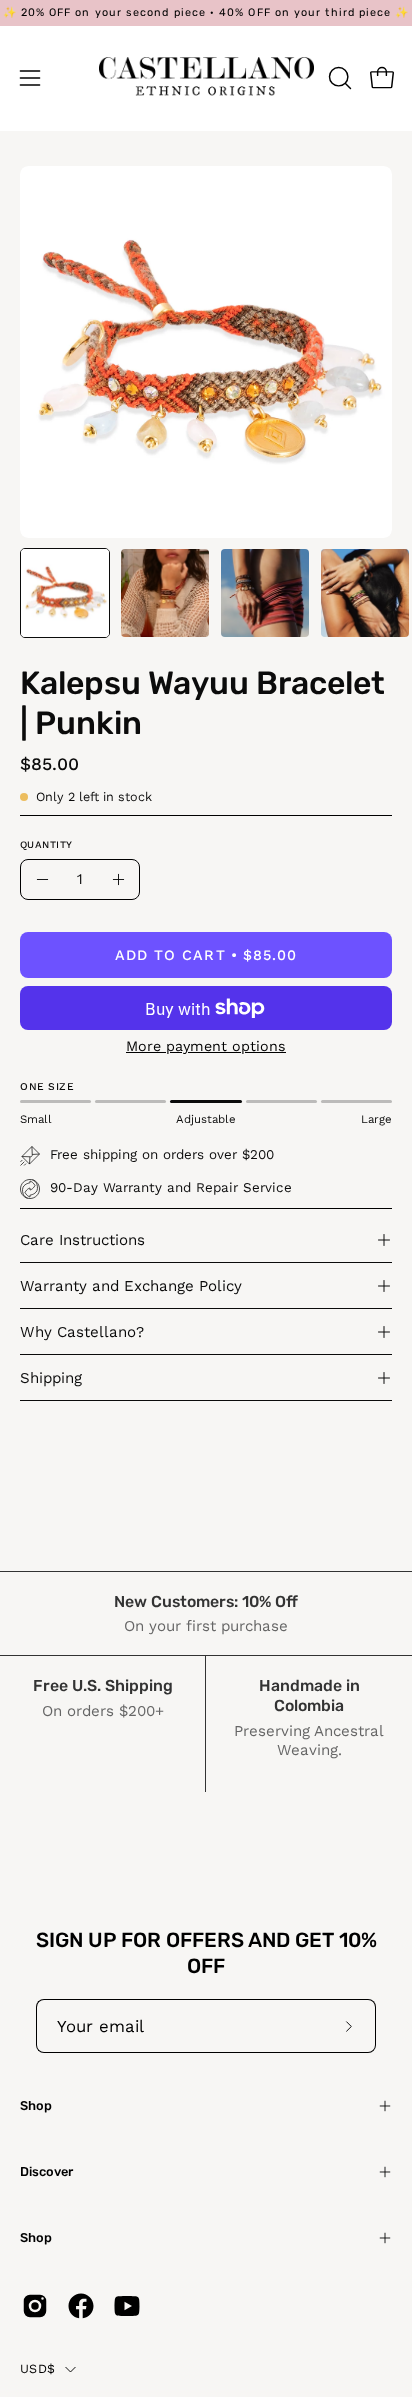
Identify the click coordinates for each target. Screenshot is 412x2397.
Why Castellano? (82, 1332)
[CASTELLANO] (206, 78)
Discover (46, 2171)
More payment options (206, 1046)
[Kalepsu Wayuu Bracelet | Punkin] (65, 593)
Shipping (51, 1378)
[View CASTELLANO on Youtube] (127, 2306)
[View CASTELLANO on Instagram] (35, 2306)
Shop (36, 2105)
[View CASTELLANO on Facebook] (81, 2306)
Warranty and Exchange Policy (131, 1286)
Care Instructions (82, 1240)
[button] (338, 78)
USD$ (37, 2368)
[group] (206, 13)
